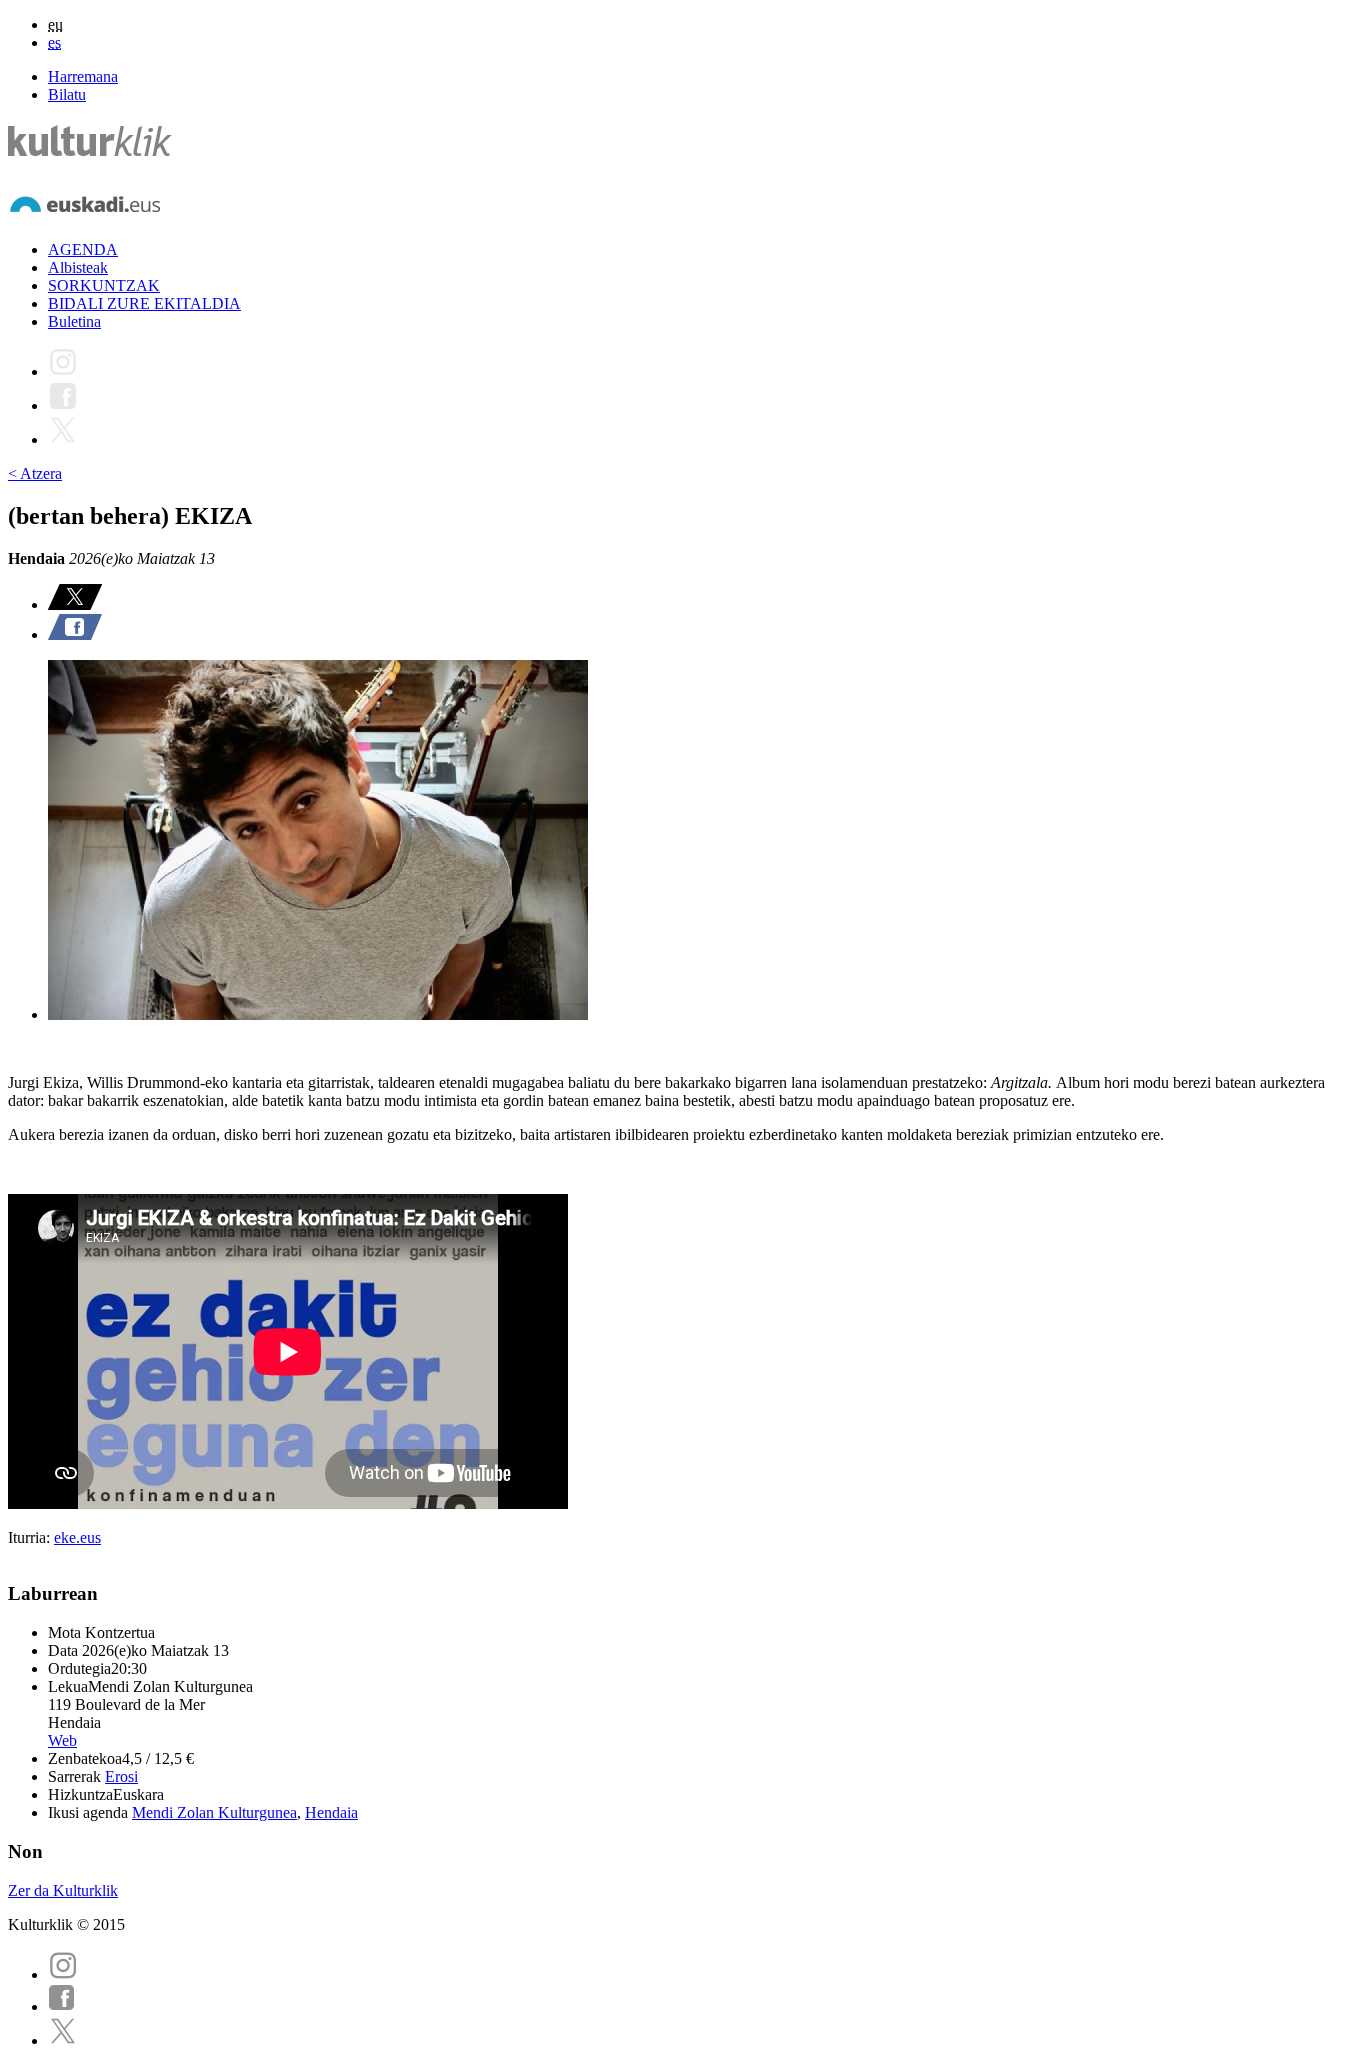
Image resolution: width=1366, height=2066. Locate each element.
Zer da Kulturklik (63, 1890)
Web (62, 1740)
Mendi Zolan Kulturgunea (214, 1812)
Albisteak (78, 267)
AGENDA (83, 249)
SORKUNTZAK (104, 285)
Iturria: (31, 1537)
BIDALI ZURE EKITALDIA (144, 303)
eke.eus (77, 1537)
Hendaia (331, 1812)
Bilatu (67, 94)
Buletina (74, 321)
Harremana (83, 76)
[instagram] (63, 1974)
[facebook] (62, 2006)
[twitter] (63, 2040)
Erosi (121, 1776)
